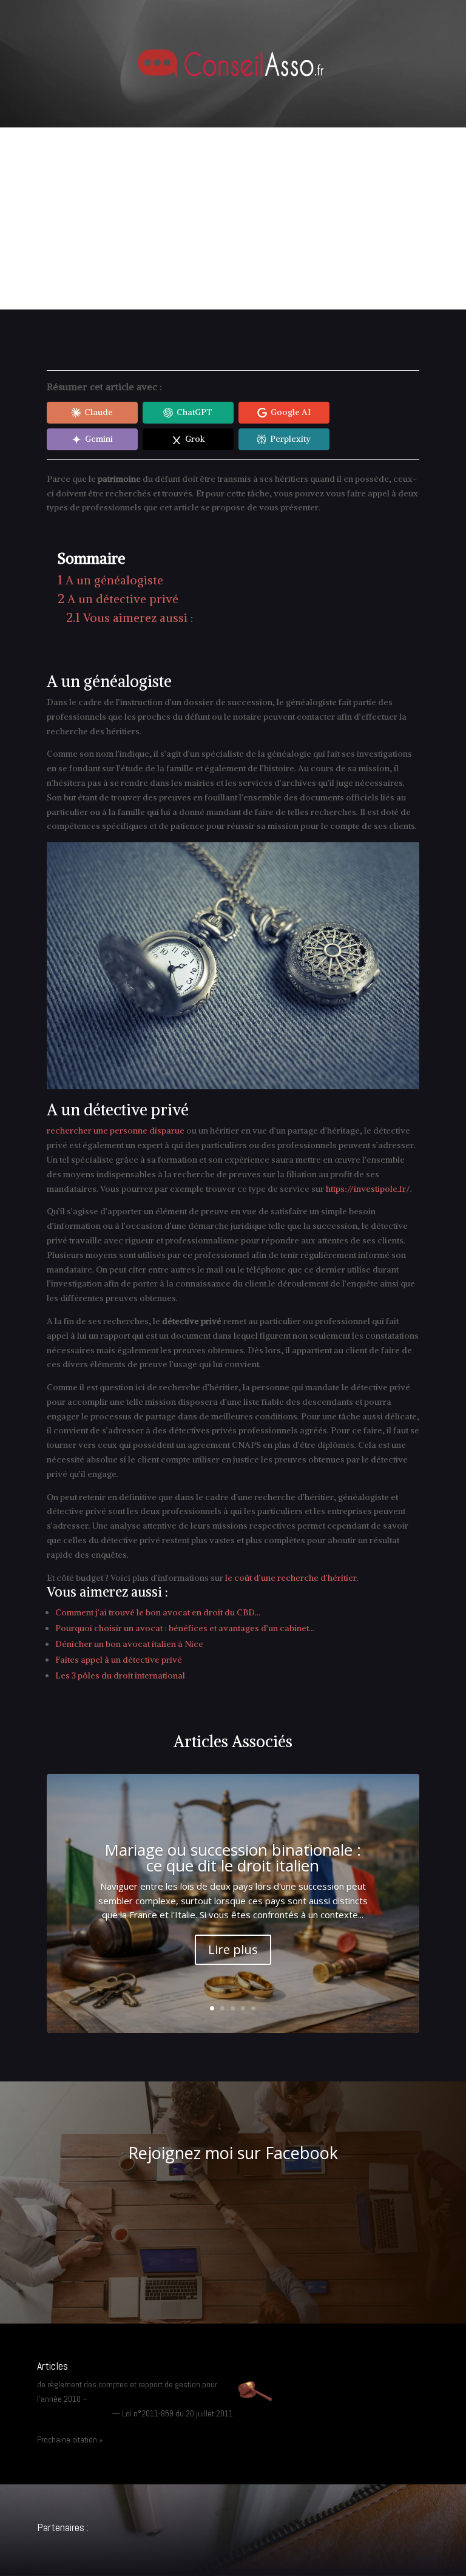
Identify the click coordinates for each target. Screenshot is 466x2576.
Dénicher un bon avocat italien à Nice (129, 1644)
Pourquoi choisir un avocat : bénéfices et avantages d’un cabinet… (185, 1628)
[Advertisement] (233, 218)
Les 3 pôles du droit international (120, 1675)
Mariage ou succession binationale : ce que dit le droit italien (233, 1858)
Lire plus (233, 1949)
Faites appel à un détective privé (119, 1660)
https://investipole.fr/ (368, 1189)
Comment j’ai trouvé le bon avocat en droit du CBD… (158, 1612)
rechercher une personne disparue (116, 1131)
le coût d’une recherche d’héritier (291, 1578)
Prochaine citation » (70, 2439)
